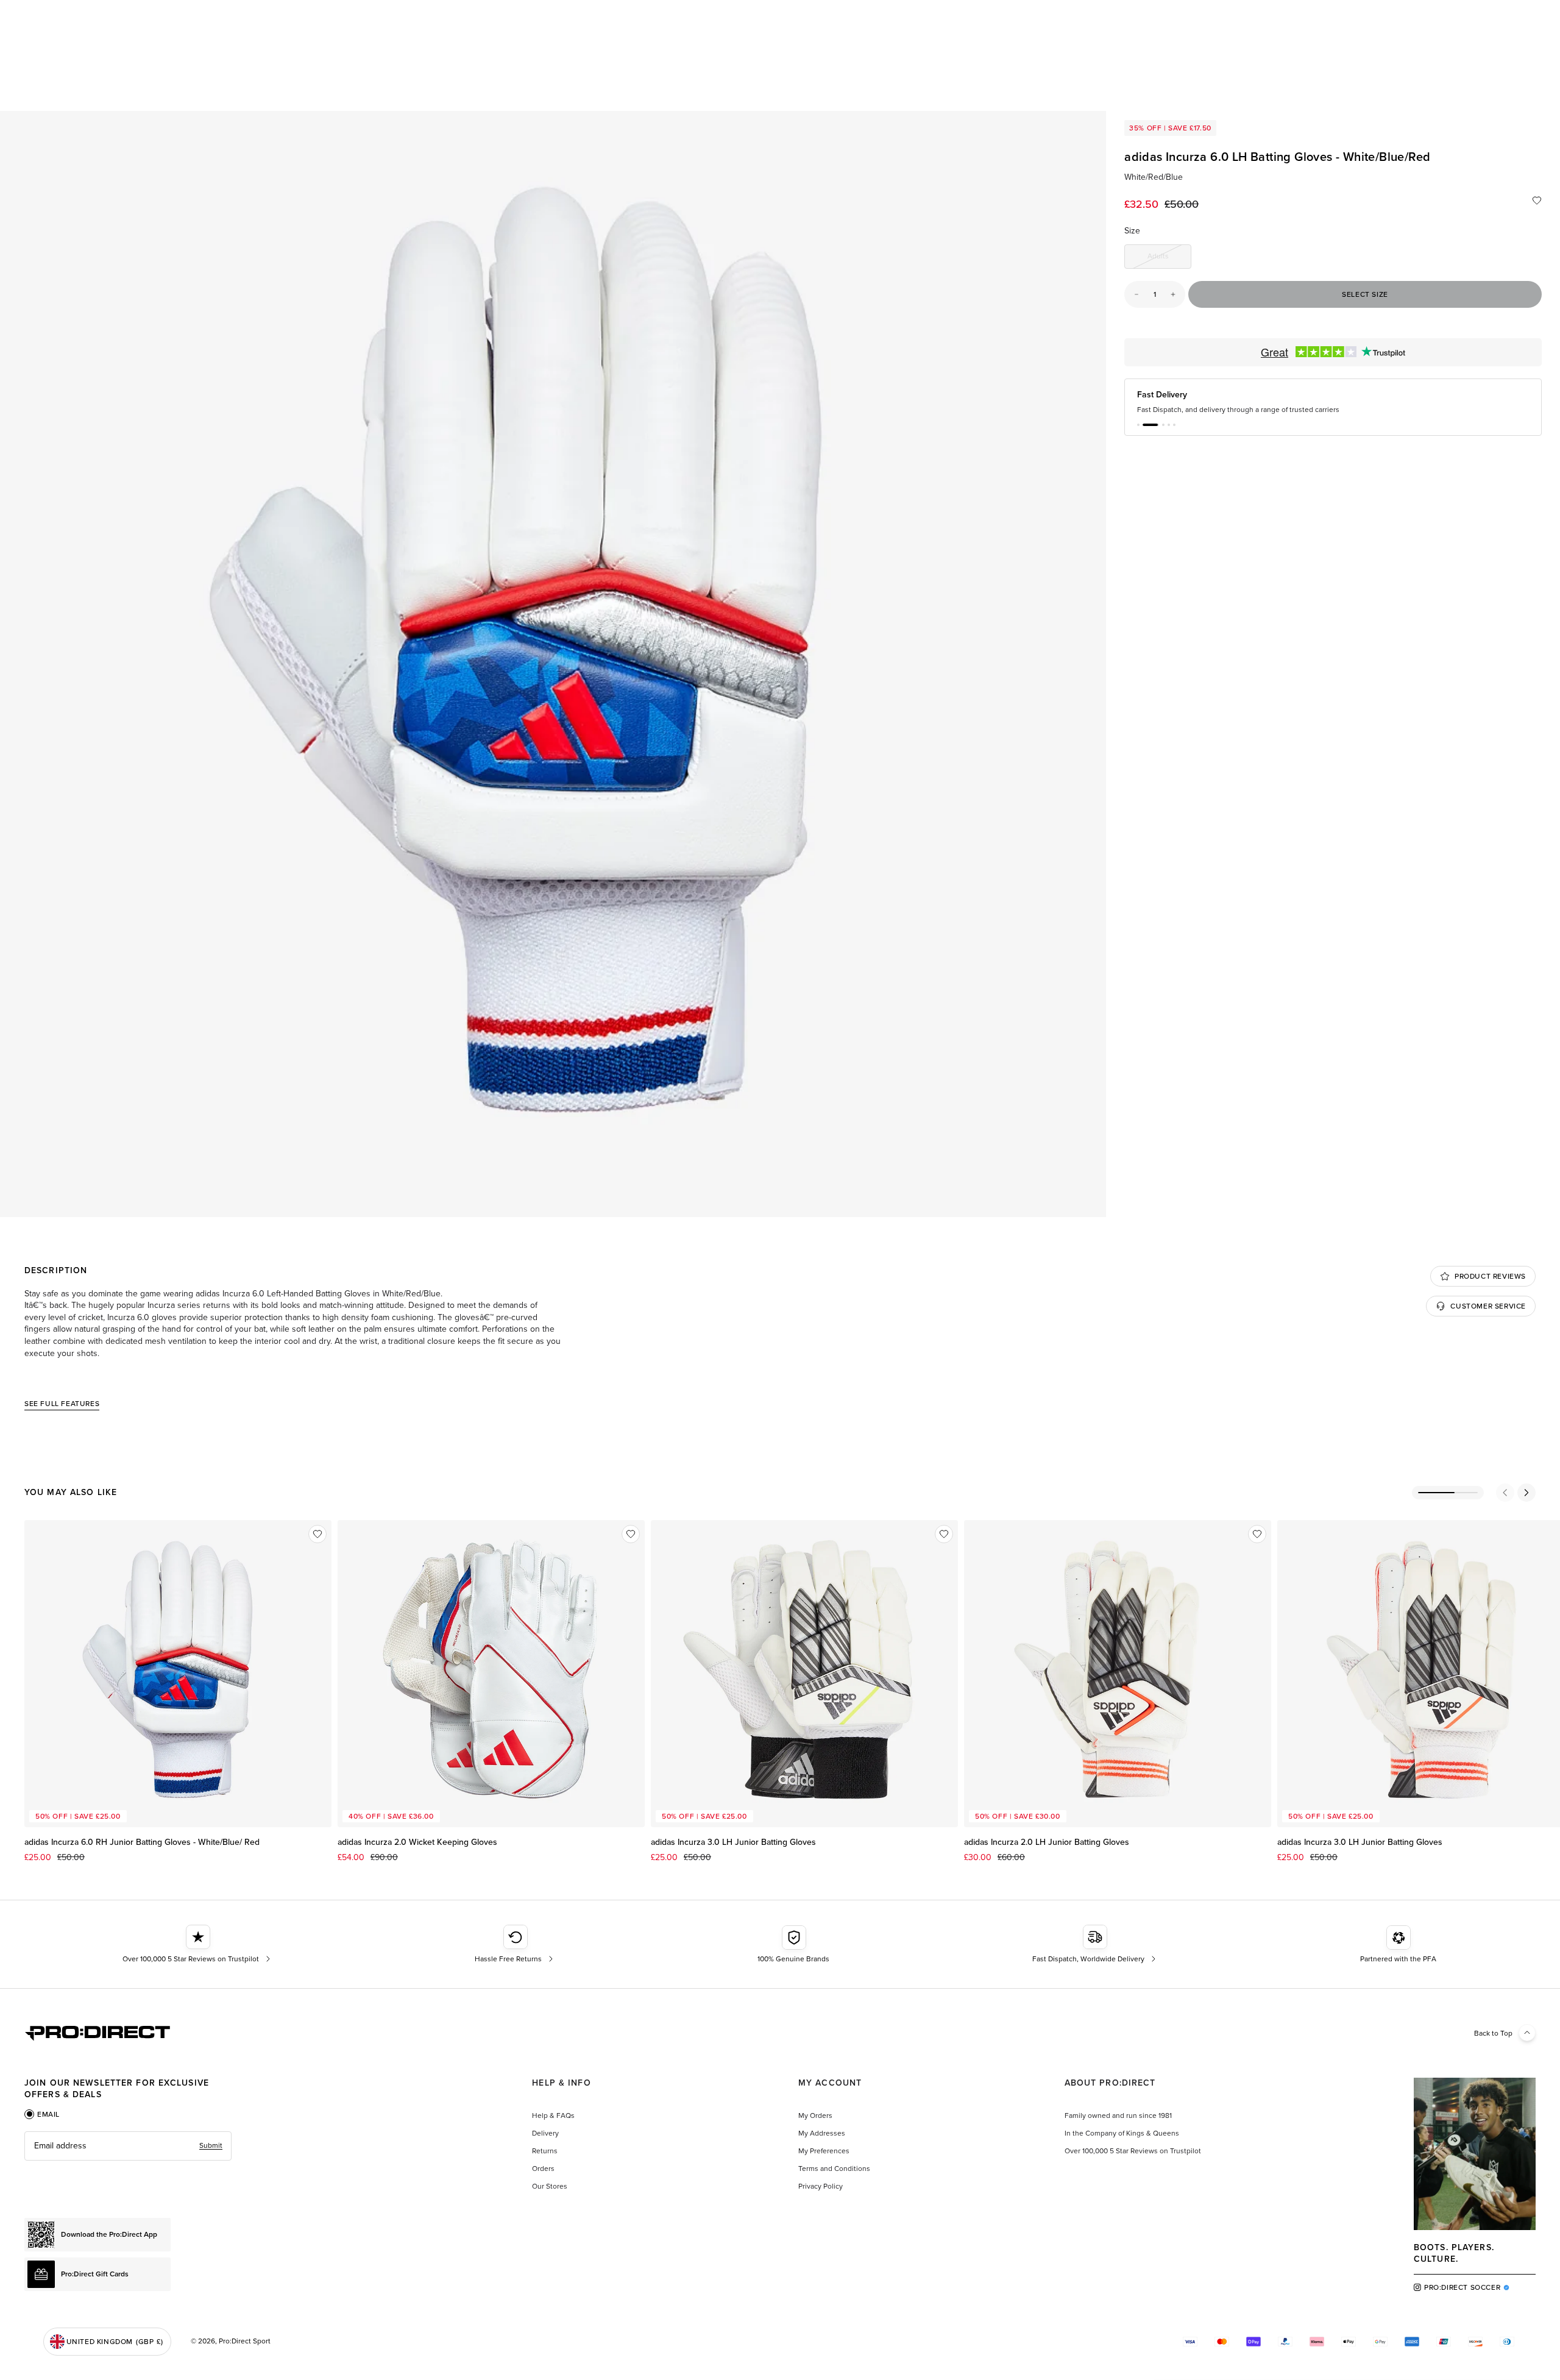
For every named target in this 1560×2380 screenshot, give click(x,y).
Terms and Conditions (834, 2169)
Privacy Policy (821, 2186)
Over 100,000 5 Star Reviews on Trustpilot (1133, 2151)
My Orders (815, 2115)
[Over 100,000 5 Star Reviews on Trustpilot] (198, 1944)
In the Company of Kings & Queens (1122, 2133)
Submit (211, 2145)
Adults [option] (1169, 258)
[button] (1138, 425)
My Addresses (822, 2133)
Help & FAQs (553, 2115)
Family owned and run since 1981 (1118, 2115)
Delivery (545, 2133)
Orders (543, 2169)
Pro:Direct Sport (245, 2341)
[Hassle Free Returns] (515, 1944)
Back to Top (1493, 2033)
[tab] (42, 2114)
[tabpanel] (128, 2146)
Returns (545, 2151)
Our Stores (550, 2186)
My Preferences (824, 2151)
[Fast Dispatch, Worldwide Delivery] (1095, 1944)
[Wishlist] (1537, 201)
